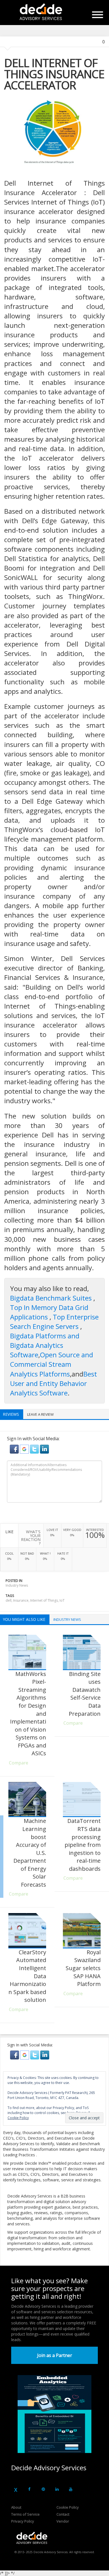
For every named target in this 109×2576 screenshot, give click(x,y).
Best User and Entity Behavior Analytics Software (54, 1383)
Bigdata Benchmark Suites (52, 1298)
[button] (15, 1449)
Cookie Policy (68, 2507)
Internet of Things (44, 1600)
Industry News (17, 1585)
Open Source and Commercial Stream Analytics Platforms (52, 1364)
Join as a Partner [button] (55, 2355)
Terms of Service (25, 2514)
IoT (62, 1600)
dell (9, 1600)
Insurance (21, 1600)
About (16, 2507)
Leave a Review (40, 1414)
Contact (63, 2514)
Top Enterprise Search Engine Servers (54, 1322)
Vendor (63, 2521)
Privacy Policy (23, 2521)
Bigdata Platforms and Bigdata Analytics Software (45, 1345)
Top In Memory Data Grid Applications (49, 1312)
